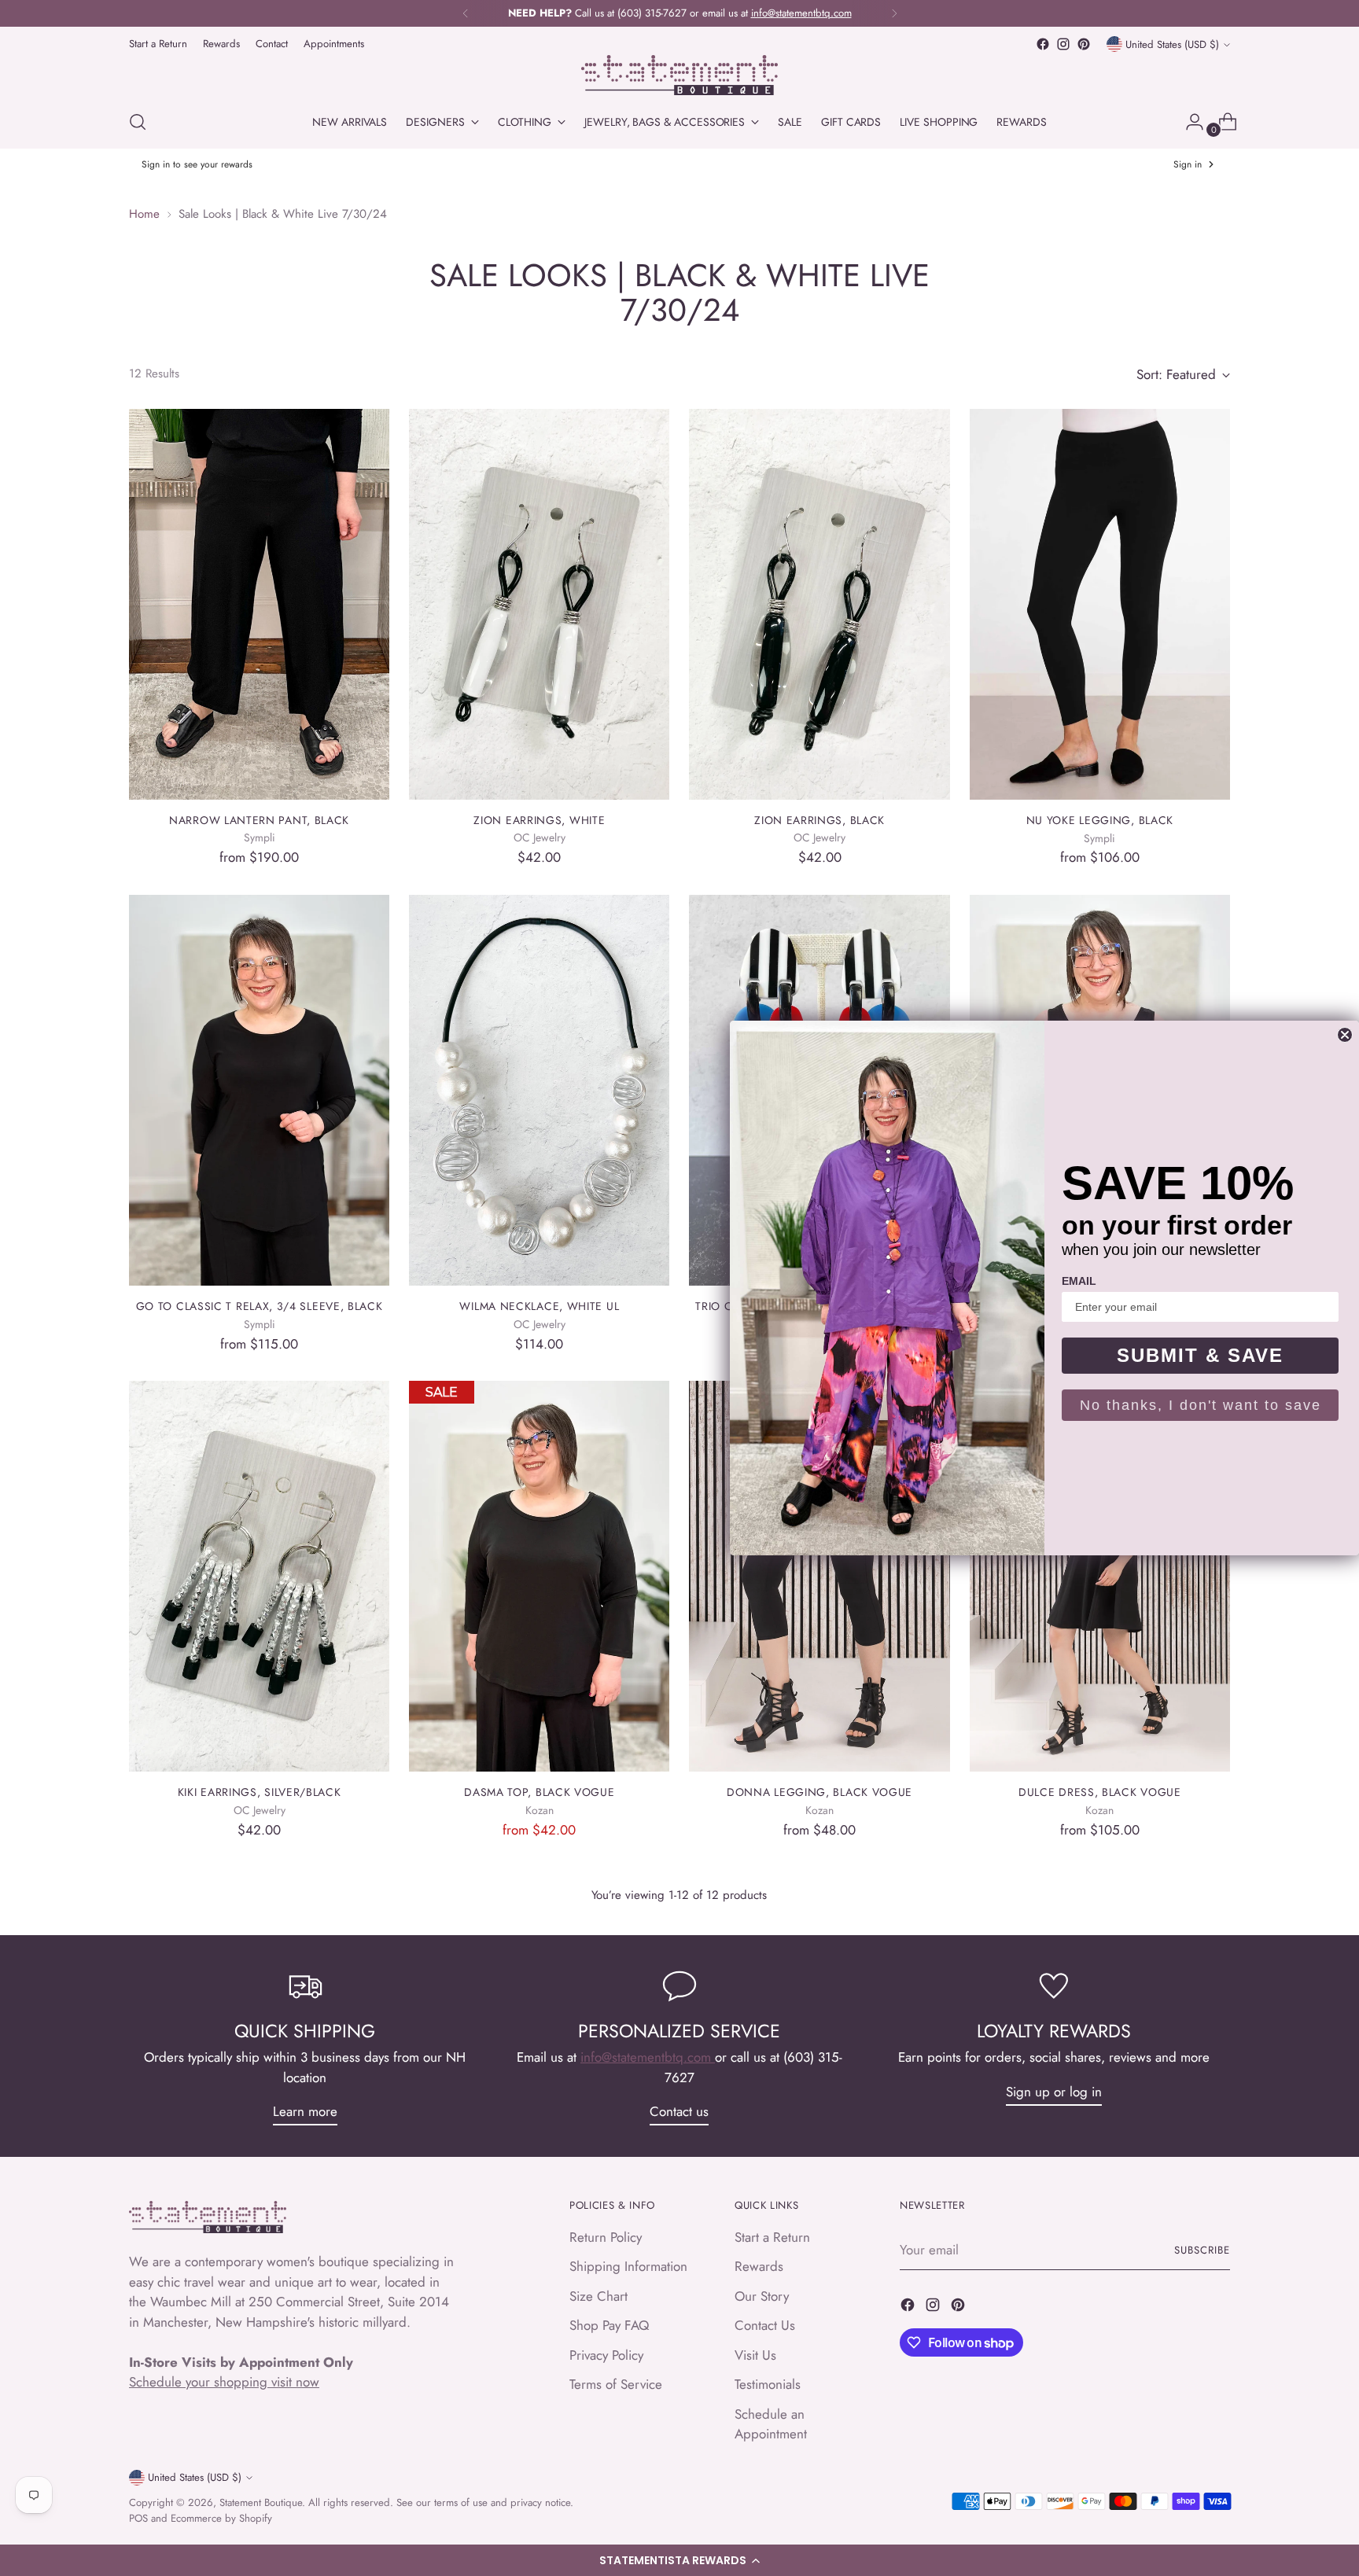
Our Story (762, 2296)
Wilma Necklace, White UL (539, 1306)
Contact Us (765, 2325)
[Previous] (466, 13)
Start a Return (772, 2237)
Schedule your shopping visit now (224, 2382)
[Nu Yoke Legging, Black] (1100, 604)
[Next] (894, 13)
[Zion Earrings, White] (539, 604)
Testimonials (768, 2384)
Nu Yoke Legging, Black (1100, 820)
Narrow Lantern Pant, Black (259, 820)
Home (144, 214)
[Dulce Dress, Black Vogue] (1100, 1576)
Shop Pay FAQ (609, 2325)
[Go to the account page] (1188, 122)
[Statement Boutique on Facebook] (1043, 44)
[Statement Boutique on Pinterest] (1084, 44)
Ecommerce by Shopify (221, 2518)
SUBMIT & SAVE (1200, 1355)
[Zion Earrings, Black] (819, 604)
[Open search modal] (138, 122)
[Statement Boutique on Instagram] (1063, 44)
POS (138, 2518)
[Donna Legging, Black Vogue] (819, 1576)
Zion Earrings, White (539, 820)
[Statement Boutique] (679, 75)
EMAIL (1079, 1281)
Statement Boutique (261, 2502)
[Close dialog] (1345, 1035)
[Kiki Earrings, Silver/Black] (259, 1576)
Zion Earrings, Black (819, 820)
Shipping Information (628, 2266)
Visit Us (755, 2355)
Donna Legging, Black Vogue (819, 1792)
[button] (679, 2560)
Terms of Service (616, 2384)
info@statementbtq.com (648, 2057)
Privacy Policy (606, 2355)
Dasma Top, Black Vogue (539, 1792)
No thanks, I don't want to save (1201, 1405)
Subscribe (1202, 2250)
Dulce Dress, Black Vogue (1100, 1792)
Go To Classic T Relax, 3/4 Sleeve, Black (260, 1306)
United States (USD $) (1172, 44)
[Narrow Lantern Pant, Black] (259, 604)
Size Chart (598, 2296)
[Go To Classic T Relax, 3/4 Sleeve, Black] (259, 1090)
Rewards (759, 2266)
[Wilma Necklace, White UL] (539, 1090)
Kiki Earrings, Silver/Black (260, 1792)
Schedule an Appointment (771, 2424)
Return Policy (606, 2237)
